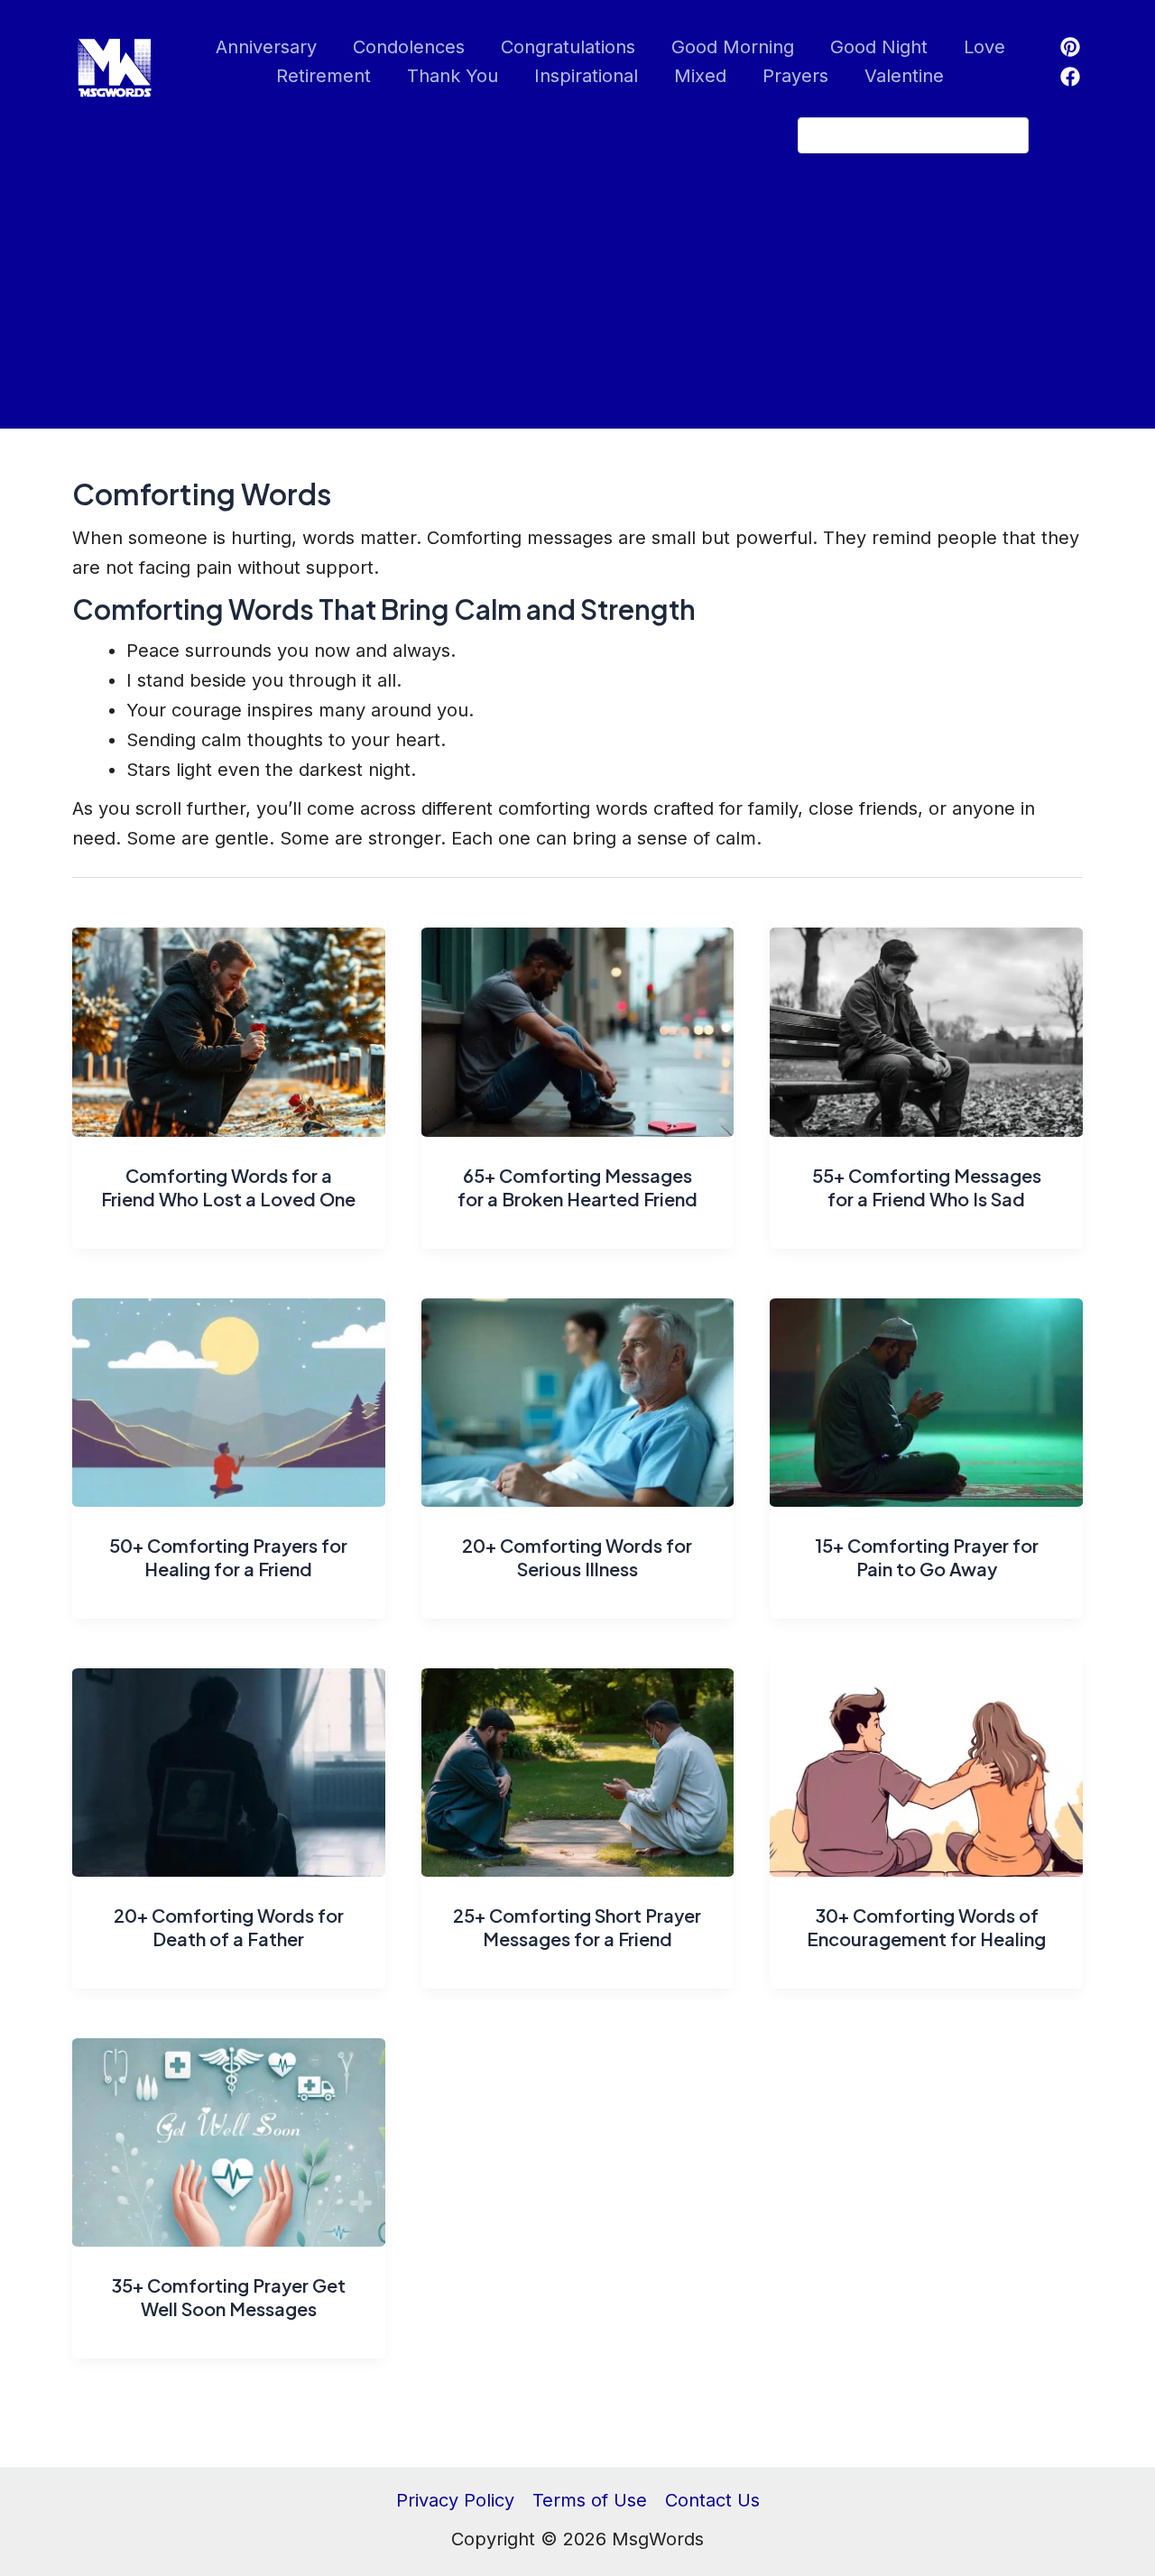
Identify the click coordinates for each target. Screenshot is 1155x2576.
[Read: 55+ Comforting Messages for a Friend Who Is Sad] (926, 1024)
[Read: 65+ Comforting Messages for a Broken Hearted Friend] (578, 1024)
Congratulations (568, 47)
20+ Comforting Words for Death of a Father (229, 1927)
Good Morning (733, 47)
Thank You (453, 76)
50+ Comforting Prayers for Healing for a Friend (228, 1557)
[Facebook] (1070, 77)
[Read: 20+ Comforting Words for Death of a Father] (229, 1764)
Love (984, 47)
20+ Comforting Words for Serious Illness (577, 1557)
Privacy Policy (455, 2500)
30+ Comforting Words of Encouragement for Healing (926, 1927)
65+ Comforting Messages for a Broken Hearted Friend (577, 1187)
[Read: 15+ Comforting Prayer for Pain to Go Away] (926, 1394)
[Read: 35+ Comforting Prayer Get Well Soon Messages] (229, 2134)
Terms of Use (590, 2500)
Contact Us (712, 2500)
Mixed (700, 76)
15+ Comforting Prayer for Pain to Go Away (927, 1557)
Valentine (904, 76)
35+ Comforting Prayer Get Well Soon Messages (228, 2297)
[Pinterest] (1070, 47)
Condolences (409, 47)
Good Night (879, 47)
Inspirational (586, 76)
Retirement (323, 76)
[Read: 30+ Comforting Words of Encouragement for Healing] (926, 1764)
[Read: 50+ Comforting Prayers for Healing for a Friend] (229, 1394)
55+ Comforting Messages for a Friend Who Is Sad (927, 1187)
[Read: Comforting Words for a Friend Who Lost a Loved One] (229, 1024)
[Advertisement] (577, 302)
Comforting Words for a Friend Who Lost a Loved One (228, 1187)
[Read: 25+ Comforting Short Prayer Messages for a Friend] (578, 1764)
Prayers (795, 76)
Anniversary (266, 47)
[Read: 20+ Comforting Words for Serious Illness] (578, 1394)
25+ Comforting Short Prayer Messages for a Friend (577, 1927)
